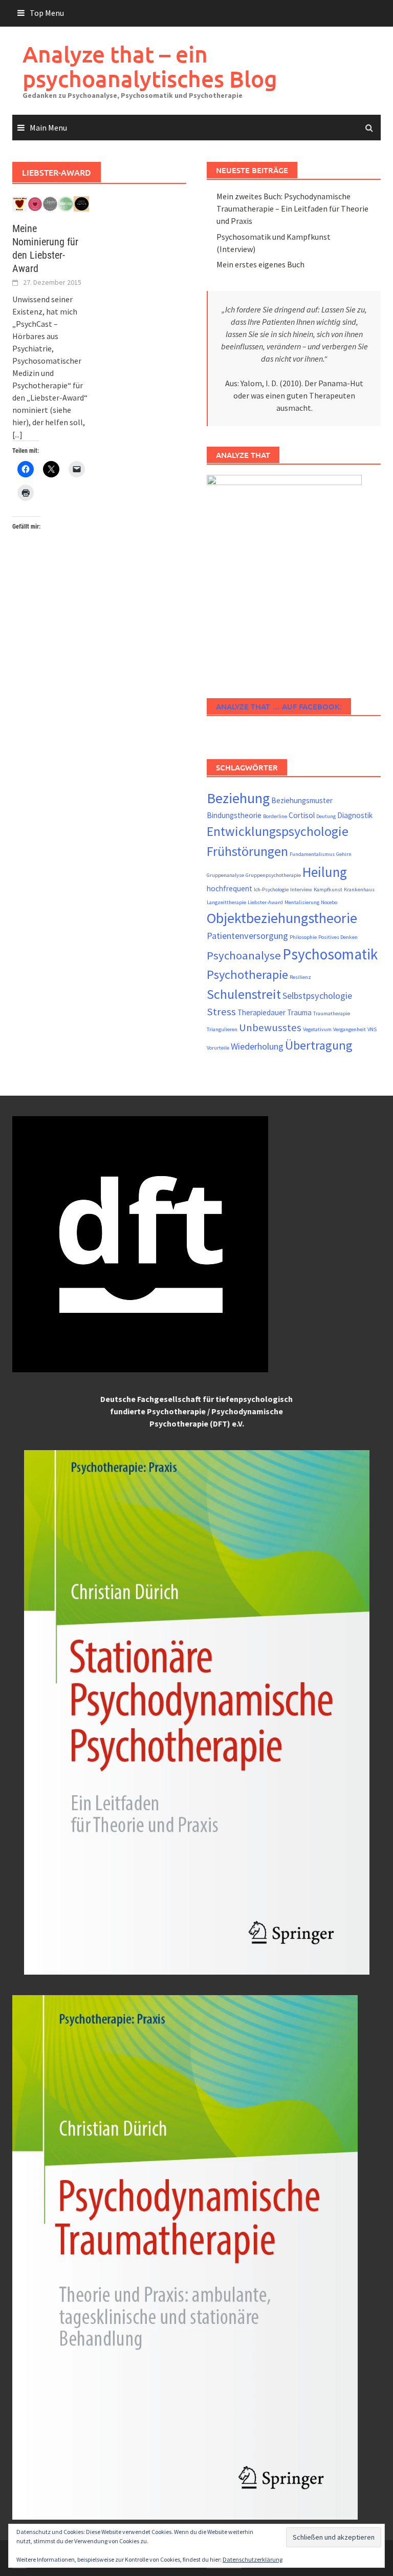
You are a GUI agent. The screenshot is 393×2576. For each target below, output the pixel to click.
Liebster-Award (265, 902)
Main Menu (48, 128)
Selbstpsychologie (317, 996)
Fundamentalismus (312, 854)
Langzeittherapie (226, 902)
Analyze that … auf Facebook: (279, 706)
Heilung (325, 872)
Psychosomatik (330, 954)
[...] (17, 434)
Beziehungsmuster (302, 800)
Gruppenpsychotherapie (273, 875)
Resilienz (300, 977)
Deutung (326, 816)
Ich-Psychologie (271, 889)
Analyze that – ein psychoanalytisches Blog (150, 66)
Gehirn (344, 854)
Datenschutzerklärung (253, 2559)
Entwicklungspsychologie (278, 831)
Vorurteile (218, 1048)
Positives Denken (338, 937)
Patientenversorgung (247, 936)
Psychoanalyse (244, 955)
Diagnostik (355, 815)
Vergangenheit (350, 1029)
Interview (301, 889)
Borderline (275, 816)
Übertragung (319, 1045)
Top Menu (47, 13)
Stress (221, 1012)
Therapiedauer (261, 1012)
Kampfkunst (328, 889)
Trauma (299, 1012)
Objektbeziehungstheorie (282, 918)
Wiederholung (257, 1046)
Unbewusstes (270, 1028)
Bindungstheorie (234, 815)
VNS (372, 1029)
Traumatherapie (332, 1013)
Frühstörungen (247, 851)
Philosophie (303, 937)
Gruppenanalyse (225, 875)
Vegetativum (317, 1029)
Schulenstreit (244, 994)
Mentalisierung (302, 902)
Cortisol (302, 815)
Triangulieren (222, 1029)
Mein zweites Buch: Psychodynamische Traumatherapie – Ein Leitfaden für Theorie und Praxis (292, 208)
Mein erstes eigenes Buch (260, 264)
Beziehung (238, 798)
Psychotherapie (247, 975)
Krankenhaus (359, 889)
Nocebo (329, 902)
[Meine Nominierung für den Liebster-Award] (51, 203)
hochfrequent (230, 888)
